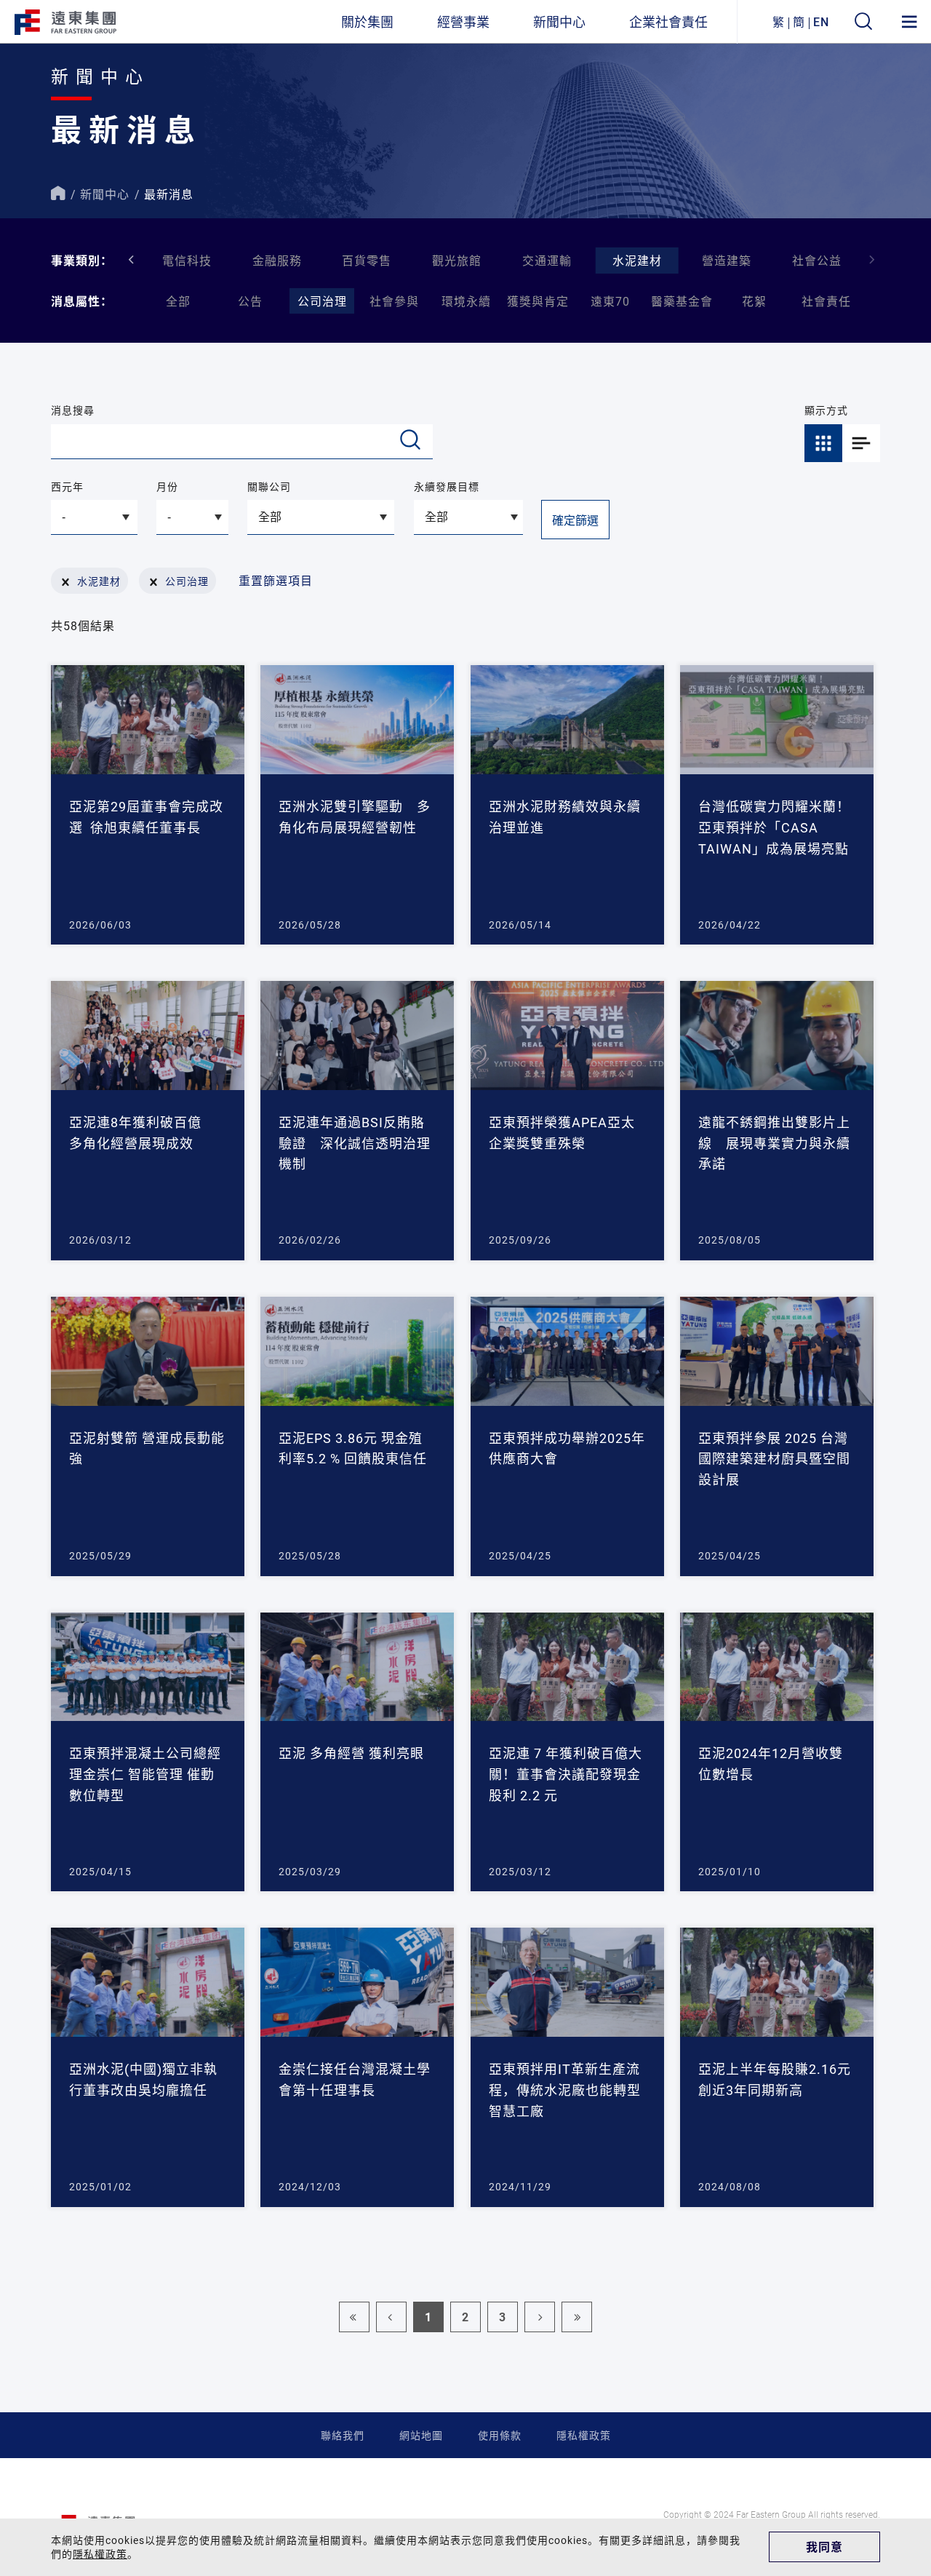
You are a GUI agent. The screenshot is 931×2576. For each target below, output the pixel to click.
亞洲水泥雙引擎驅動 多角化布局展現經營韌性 (355, 817)
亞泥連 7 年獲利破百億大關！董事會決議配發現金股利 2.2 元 (566, 1774)
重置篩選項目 (276, 580)
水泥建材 (637, 260)
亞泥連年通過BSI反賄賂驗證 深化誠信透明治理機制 (355, 1143)
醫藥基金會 (682, 301)
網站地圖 (421, 2435)
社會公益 (817, 260)
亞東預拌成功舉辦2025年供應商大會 (567, 1448)
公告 (250, 301)
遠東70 (610, 301)
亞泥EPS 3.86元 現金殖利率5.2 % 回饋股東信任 (353, 1448)
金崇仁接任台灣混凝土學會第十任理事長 (355, 2079)
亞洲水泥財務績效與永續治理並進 (565, 817)
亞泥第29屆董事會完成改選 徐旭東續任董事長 (146, 817)
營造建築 (727, 260)
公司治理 (322, 301)
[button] (872, 260)
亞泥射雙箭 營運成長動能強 (147, 1448)
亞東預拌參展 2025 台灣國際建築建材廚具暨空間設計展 (774, 1459)
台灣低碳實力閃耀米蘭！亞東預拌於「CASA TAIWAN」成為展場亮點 (774, 827)
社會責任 (826, 301)
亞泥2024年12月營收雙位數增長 (771, 1764)
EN (821, 21)
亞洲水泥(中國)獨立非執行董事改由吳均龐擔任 (143, 2079)
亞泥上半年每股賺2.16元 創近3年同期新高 (775, 2079)
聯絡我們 (343, 2435)
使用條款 (500, 2435)
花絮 (754, 301)
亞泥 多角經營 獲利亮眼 (351, 1753)
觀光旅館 (457, 260)
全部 (178, 301)
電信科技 (187, 260)
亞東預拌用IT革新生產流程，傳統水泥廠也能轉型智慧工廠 (565, 2090)
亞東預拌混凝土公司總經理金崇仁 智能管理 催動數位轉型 (145, 1774)
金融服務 (277, 260)
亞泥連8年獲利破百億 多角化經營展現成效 (142, 1133)
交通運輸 (547, 260)
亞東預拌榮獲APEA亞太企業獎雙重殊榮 (562, 1133)
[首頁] (58, 194)
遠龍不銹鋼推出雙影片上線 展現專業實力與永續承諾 (774, 1143)
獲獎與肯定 (538, 301)
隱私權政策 (584, 2435)
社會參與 (394, 301)
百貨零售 (367, 260)
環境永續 (466, 301)
